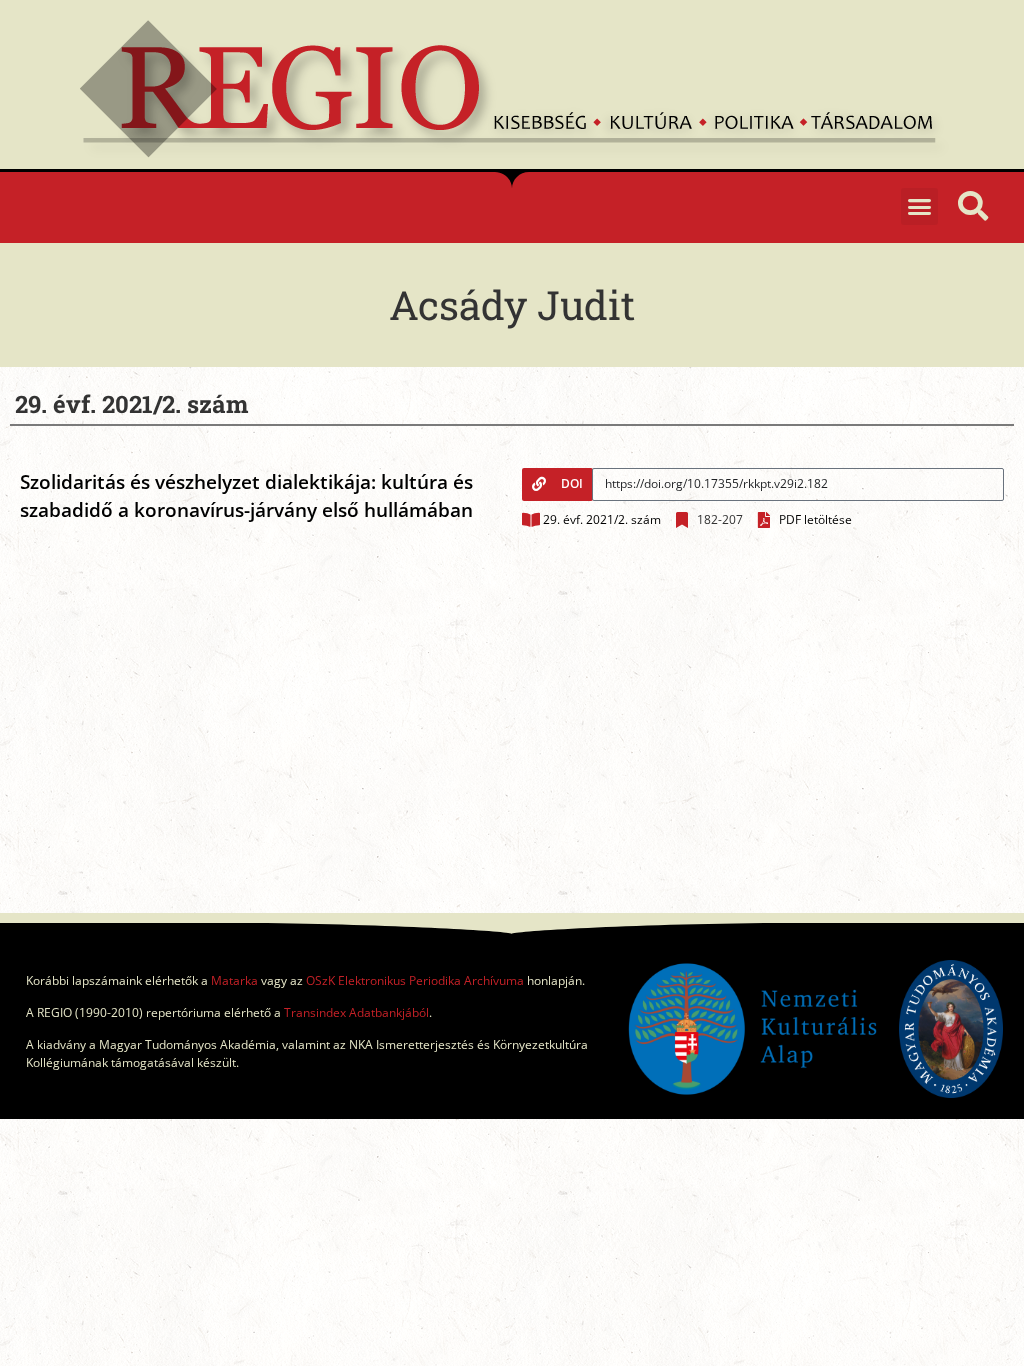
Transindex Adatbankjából (356, 1012)
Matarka (234, 980)
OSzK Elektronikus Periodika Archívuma (415, 980)
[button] (920, 207)
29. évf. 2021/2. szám (602, 519)
